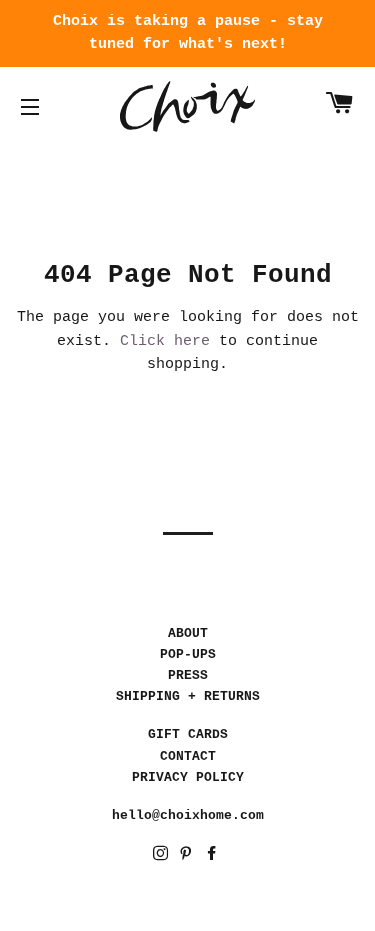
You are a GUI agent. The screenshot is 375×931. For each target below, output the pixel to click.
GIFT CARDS (188, 734)
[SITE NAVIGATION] (30, 107)
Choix (187, 106)
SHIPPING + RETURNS (188, 696)
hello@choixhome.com (188, 815)
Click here (165, 341)
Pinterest (187, 856)
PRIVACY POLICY (188, 777)
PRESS (188, 675)
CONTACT (188, 756)
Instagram (162, 856)
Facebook (213, 856)
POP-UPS (188, 654)
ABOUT (188, 633)
